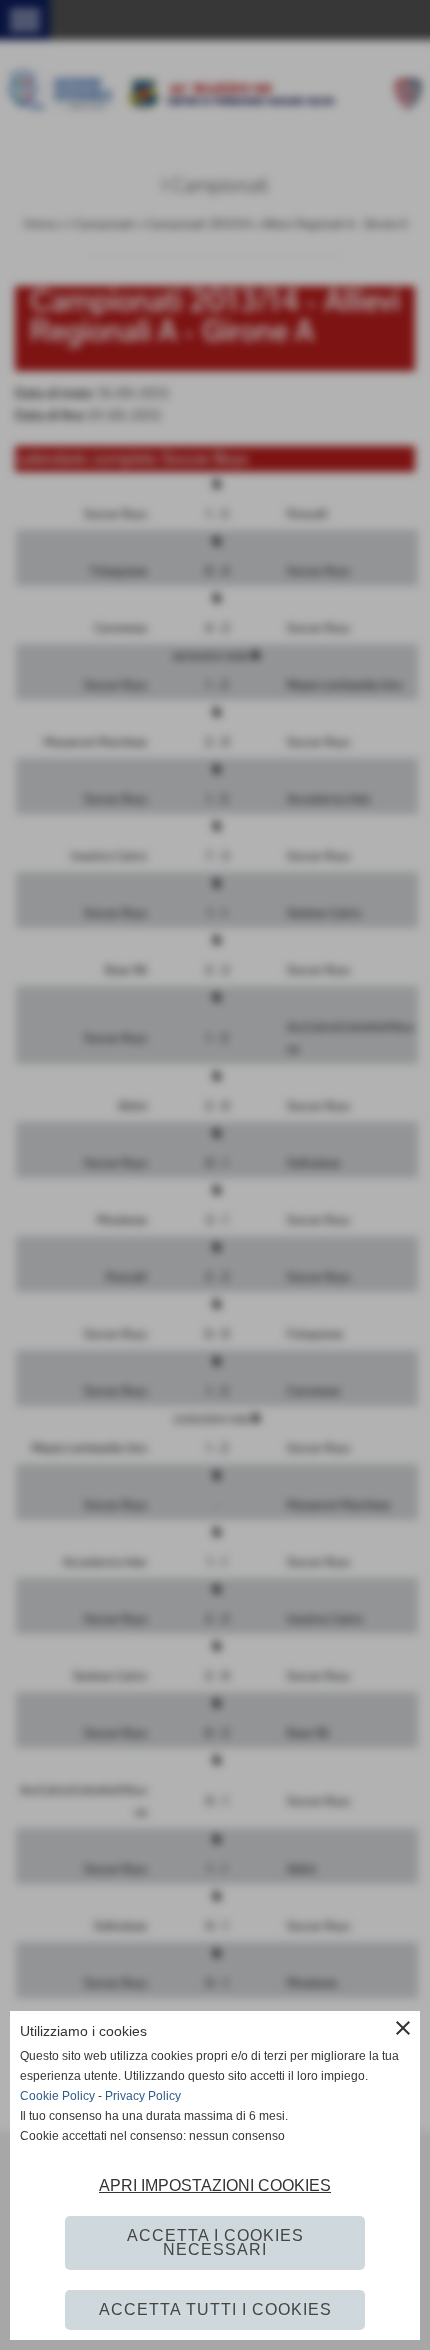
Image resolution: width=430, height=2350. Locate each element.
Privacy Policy (143, 2096)
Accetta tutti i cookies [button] (215, 2309)
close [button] (403, 2028)
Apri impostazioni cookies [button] (215, 2185)
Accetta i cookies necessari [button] (215, 2242)
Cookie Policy (57, 2096)
